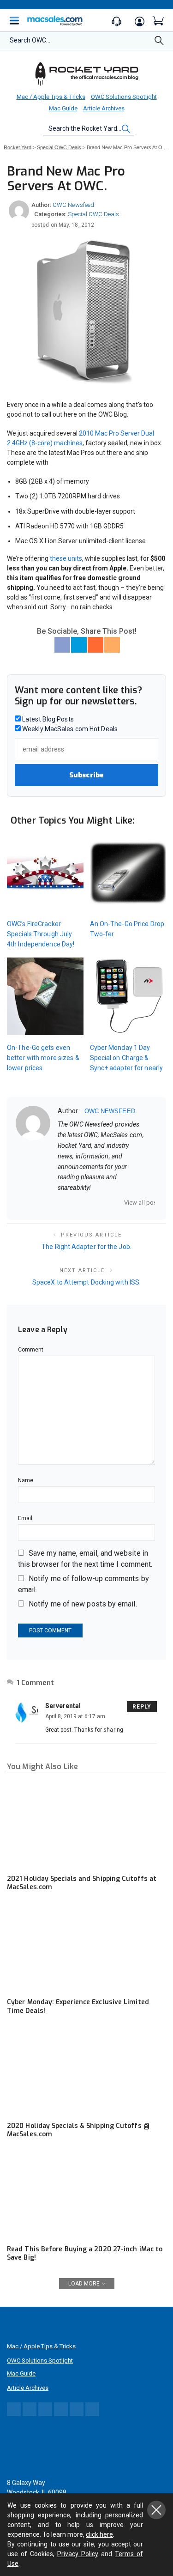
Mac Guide (63, 108)
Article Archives (104, 108)
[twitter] (85, 1203)
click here (99, 2534)
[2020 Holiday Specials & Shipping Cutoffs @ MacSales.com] (86, 2072)
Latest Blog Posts (47, 719)
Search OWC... (30, 40)
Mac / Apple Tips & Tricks (51, 97)
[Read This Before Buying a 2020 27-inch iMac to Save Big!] (86, 2195)
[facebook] (73, 1203)
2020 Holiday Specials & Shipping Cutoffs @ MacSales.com (78, 2130)
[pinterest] (97, 1203)
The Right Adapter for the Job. (86, 1247)
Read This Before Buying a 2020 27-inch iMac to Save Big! (85, 2253)
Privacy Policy (78, 2554)
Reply (142, 1707)
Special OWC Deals (93, 214)
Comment (31, 1350)
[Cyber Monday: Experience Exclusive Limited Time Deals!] (86, 1948)
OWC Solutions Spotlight (124, 97)
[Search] (159, 43)
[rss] (121, 1203)
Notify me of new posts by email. (83, 1604)
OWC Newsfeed (73, 205)
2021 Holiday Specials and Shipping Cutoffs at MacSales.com (82, 1883)
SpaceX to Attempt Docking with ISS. (86, 1282)
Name (26, 1480)
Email (25, 1518)
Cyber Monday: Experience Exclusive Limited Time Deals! (78, 2006)
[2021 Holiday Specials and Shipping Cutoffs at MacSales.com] (86, 1824)
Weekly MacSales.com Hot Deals (69, 729)
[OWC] (87, 73)
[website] (61, 1203)
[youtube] (109, 1203)
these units (66, 558)
